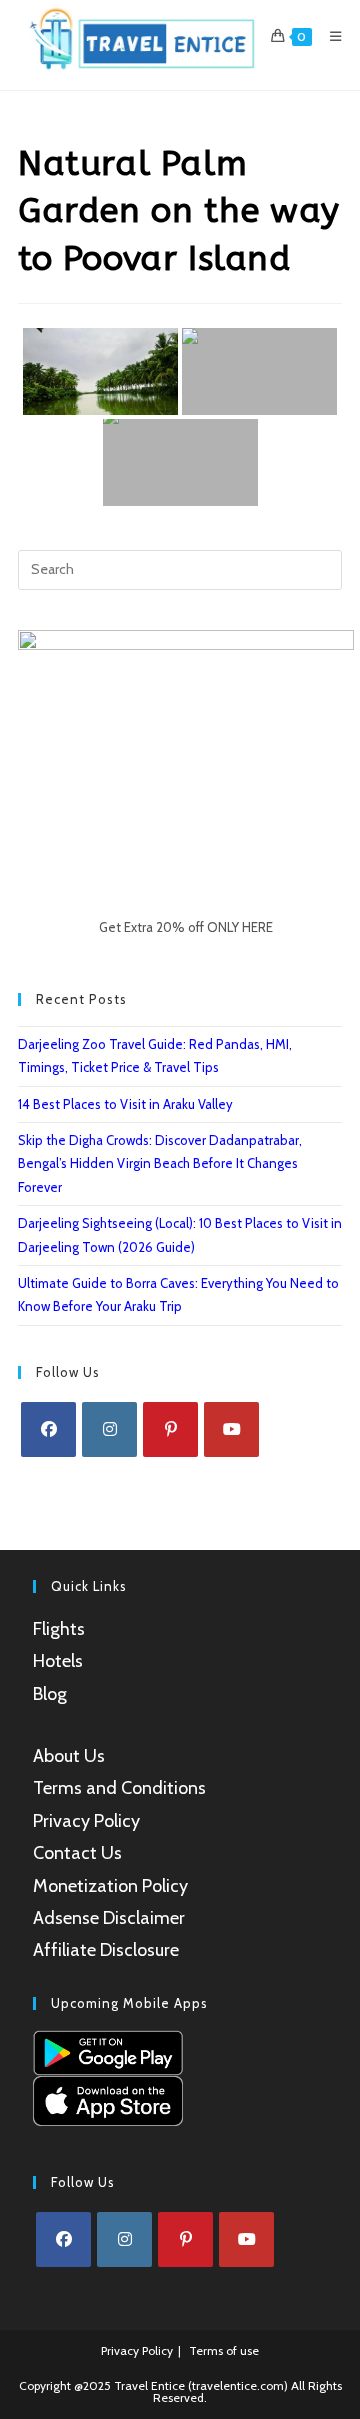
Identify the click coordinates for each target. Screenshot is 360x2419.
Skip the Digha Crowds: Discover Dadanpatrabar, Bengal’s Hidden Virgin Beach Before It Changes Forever (160, 1163)
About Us (69, 1756)
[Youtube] (231, 1429)
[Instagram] (109, 1429)
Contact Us (77, 1853)
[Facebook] (48, 1429)
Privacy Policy (86, 1821)
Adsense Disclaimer (109, 1918)
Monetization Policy (110, 1886)
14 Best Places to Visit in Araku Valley (125, 1104)
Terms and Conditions (119, 1788)
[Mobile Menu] (328, 36)
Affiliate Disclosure (106, 1950)
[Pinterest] (170, 1429)
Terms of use (224, 2350)
